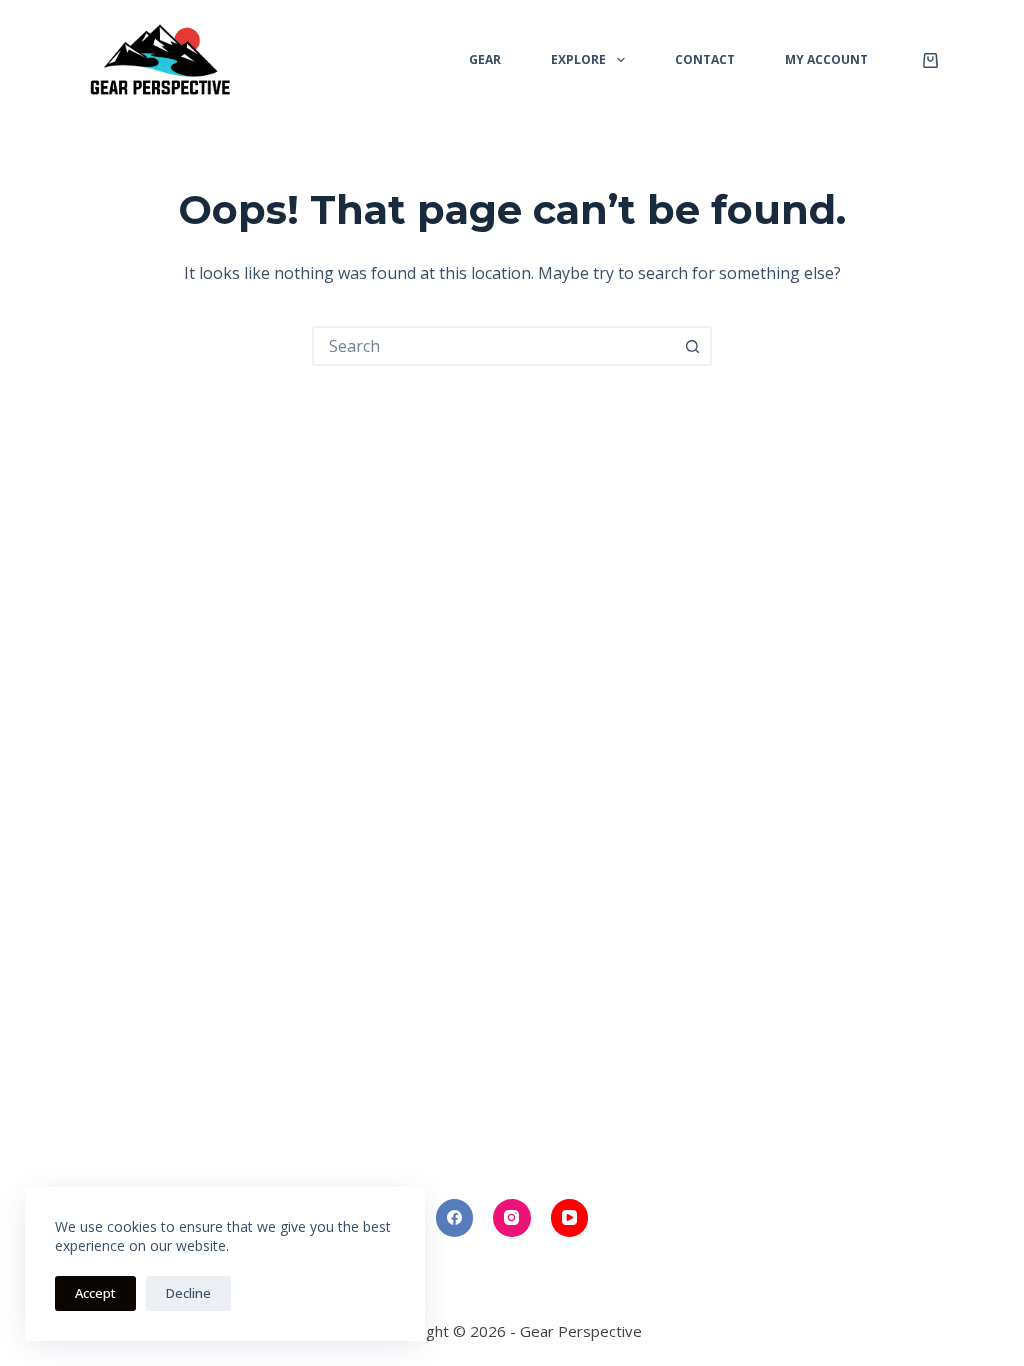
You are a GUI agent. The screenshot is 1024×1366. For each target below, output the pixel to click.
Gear (485, 59)
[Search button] (692, 346)
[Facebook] (455, 1218)
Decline (188, 1293)
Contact (705, 59)
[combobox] (494, 346)
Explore (578, 59)
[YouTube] (570, 1218)
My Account (826, 59)
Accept (95, 1293)
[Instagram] (512, 1218)
